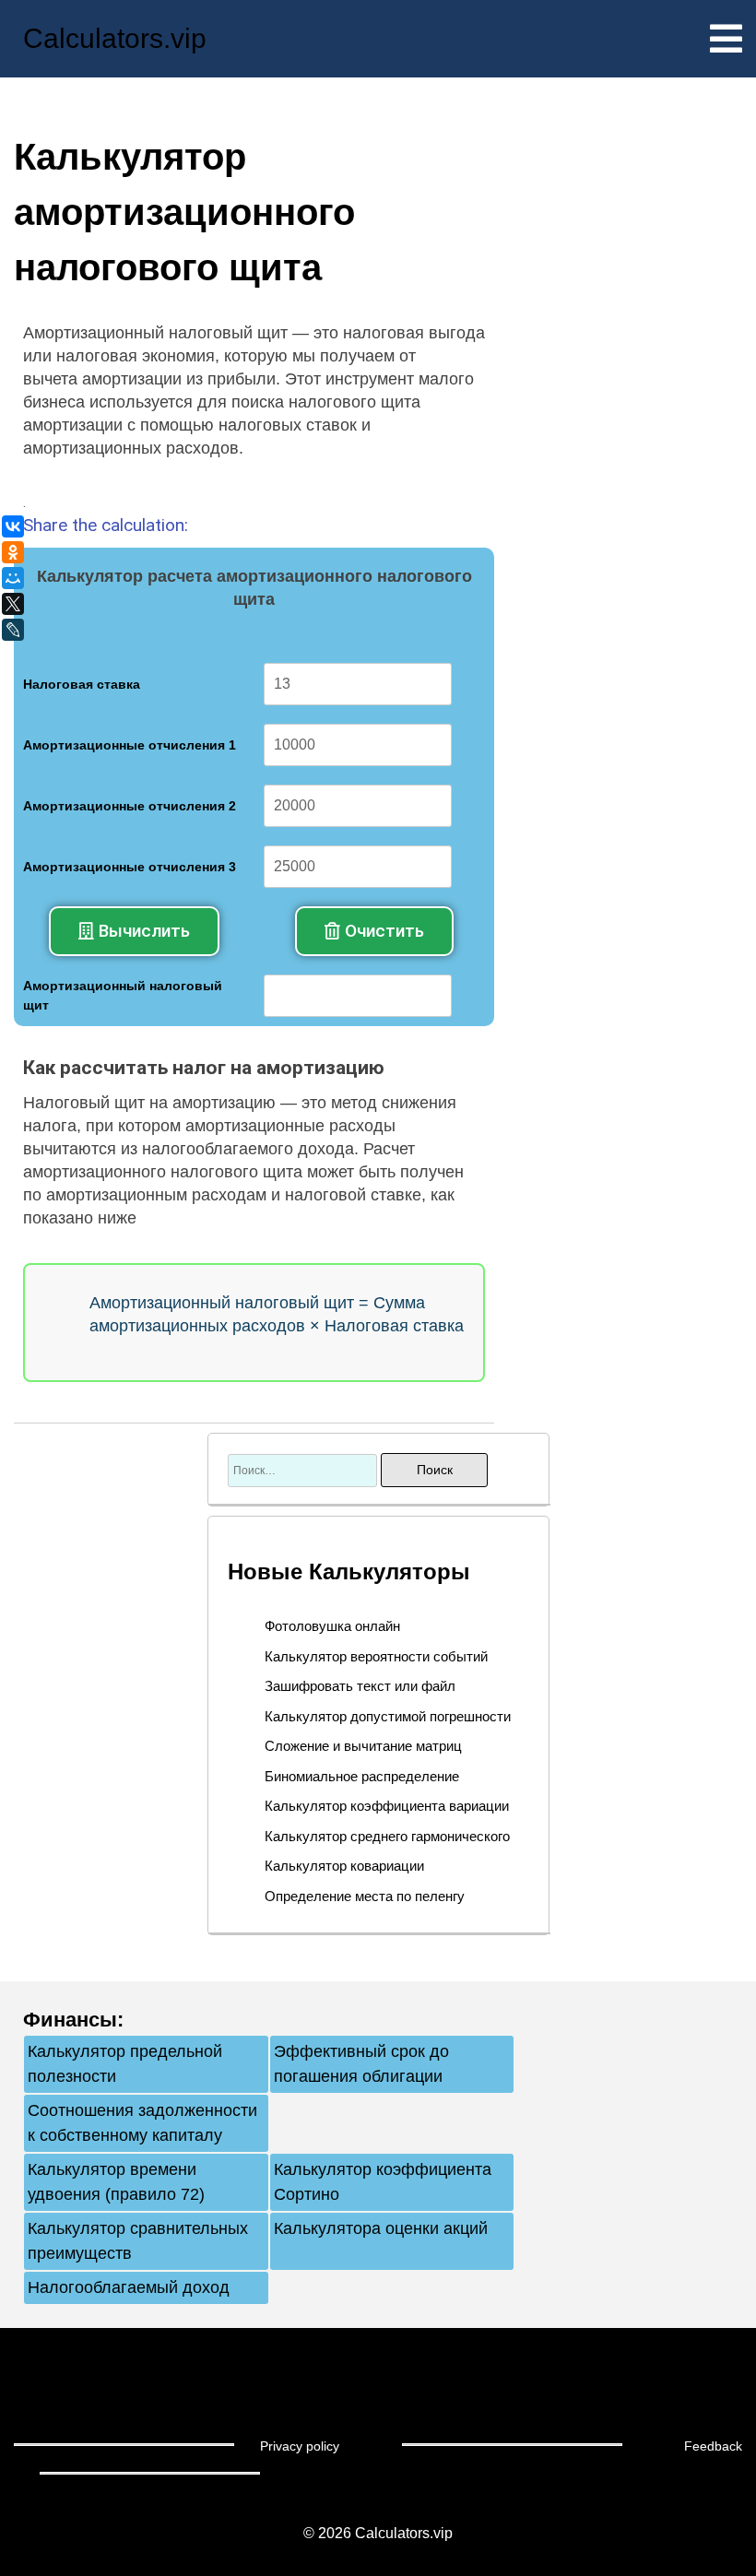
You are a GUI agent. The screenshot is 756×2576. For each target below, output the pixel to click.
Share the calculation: (106, 525)
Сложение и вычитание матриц (363, 1746)
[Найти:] (304, 1470)
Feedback (713, 2446)
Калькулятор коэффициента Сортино (383, 2182)
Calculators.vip (115, 38)
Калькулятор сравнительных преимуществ (138, 2241)
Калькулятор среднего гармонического (387, 1836)
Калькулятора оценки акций (381, 2228)
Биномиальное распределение (362, 1776)
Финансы (70, 2020)
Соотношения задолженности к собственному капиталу (142, 2123)
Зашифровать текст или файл (360, 1686)
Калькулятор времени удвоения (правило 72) (116, 2182)
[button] (134, 931)
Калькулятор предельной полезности (125, 2064)
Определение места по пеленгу (365, 1896)
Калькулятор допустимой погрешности (388, 1716)
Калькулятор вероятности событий (376, 1656)
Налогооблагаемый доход (129, 2287)
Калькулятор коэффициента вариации (387, 1806)
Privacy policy (300, 2446)
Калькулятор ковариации (344, 1866)
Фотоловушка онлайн (332, 1626)
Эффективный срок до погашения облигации (361, 2064)
